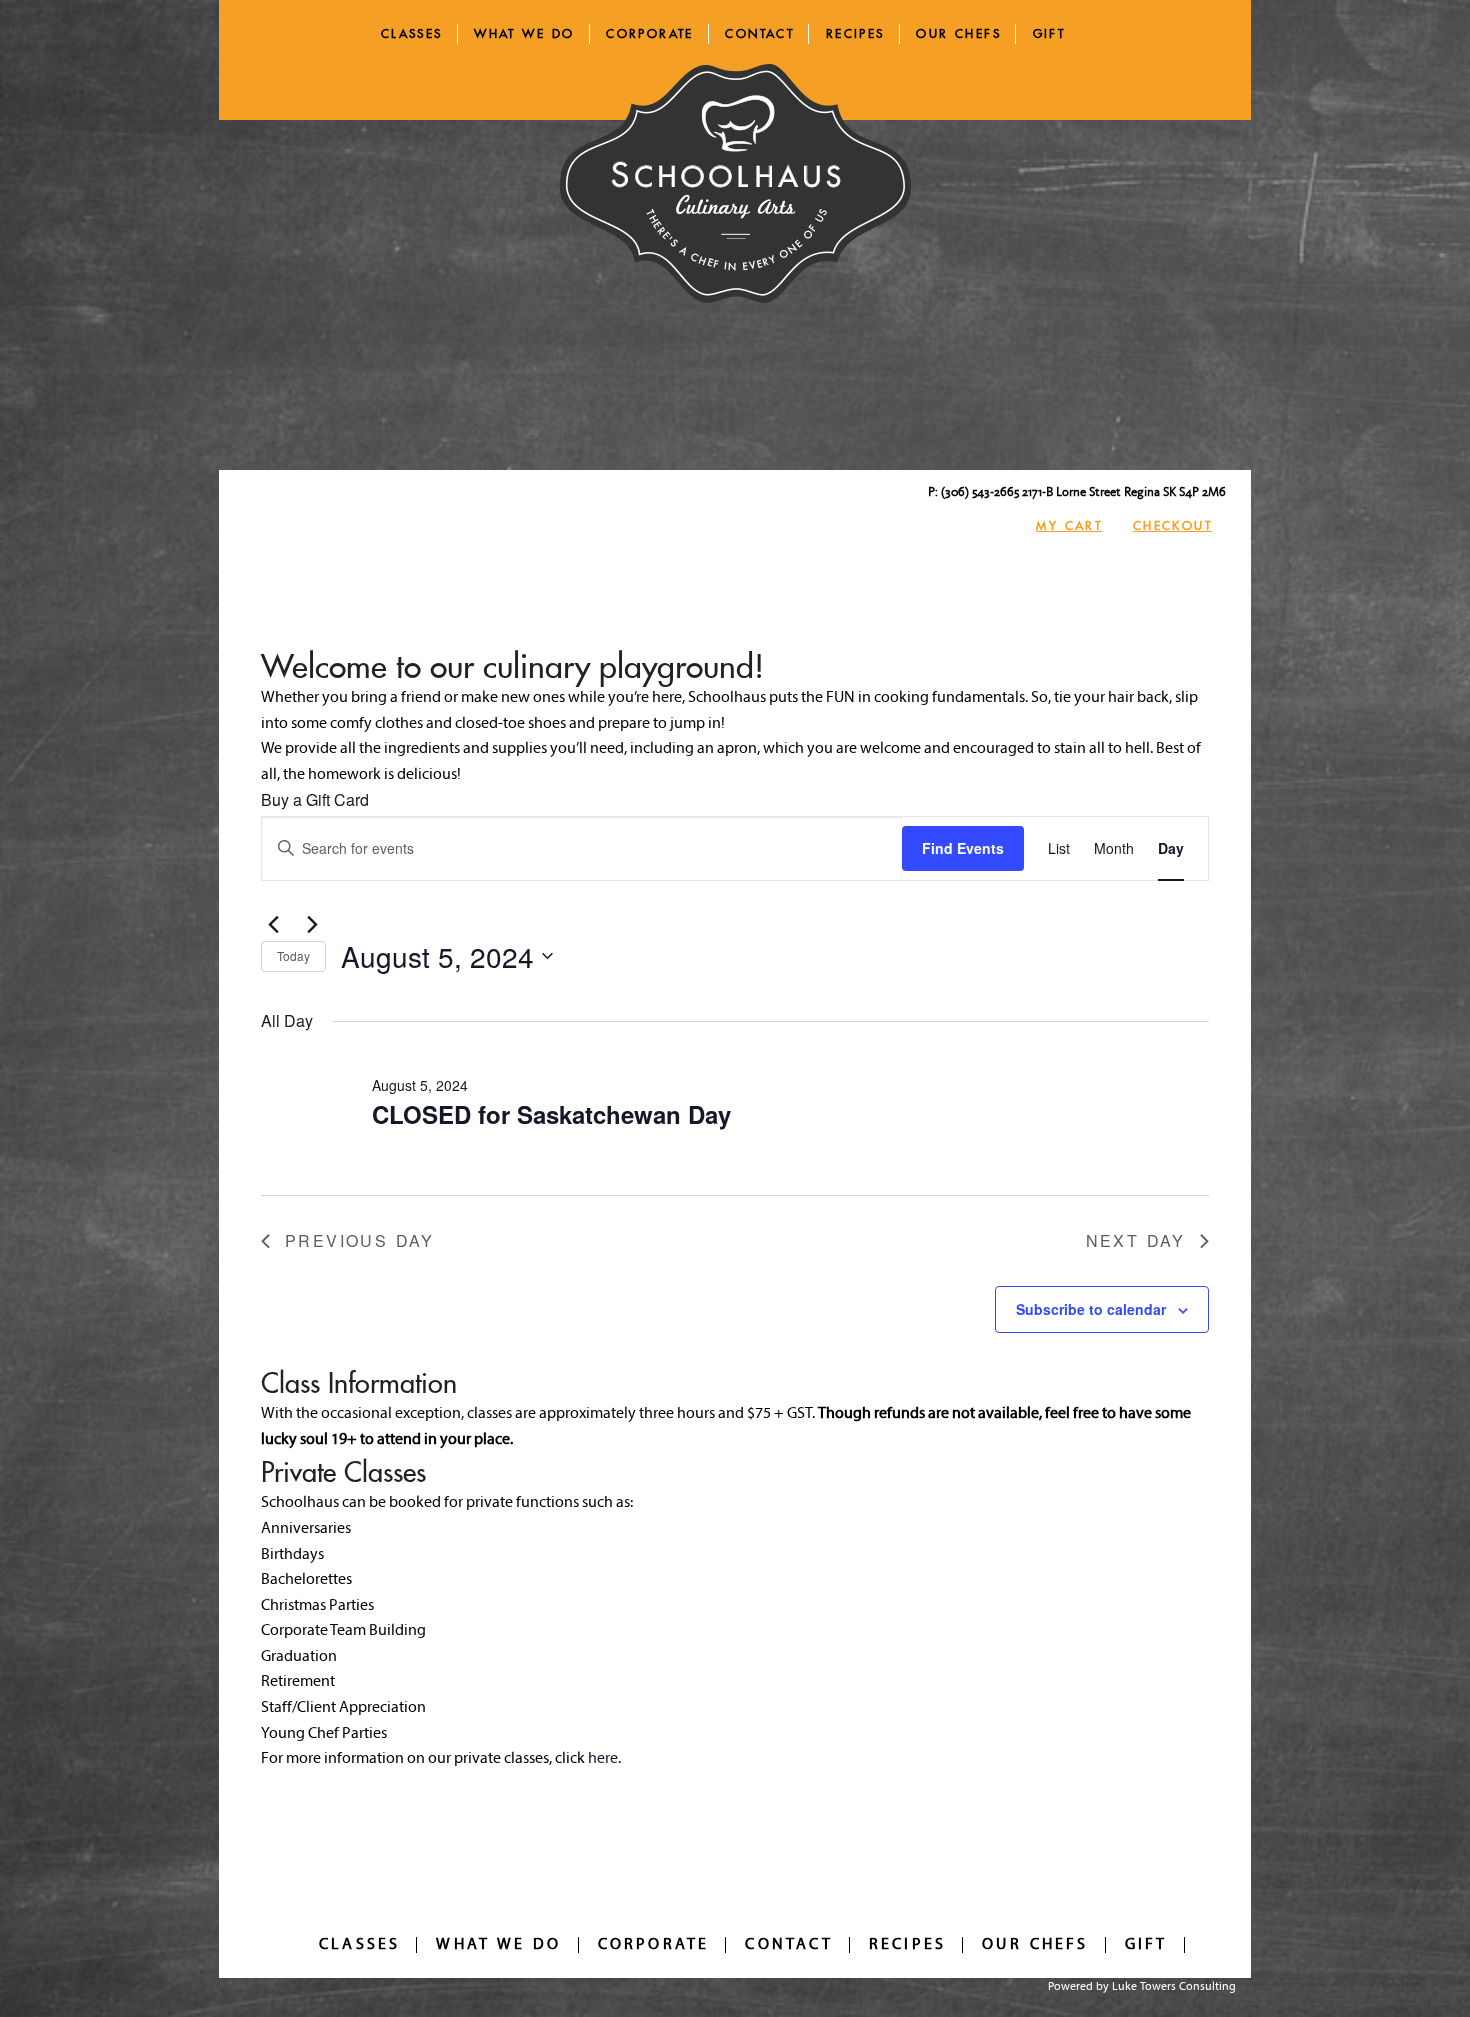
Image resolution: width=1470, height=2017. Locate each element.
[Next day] (312, 925)
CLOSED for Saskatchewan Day (551, 1114)
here (603, 1759)
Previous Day (359, 1240)
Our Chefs (958, 33)
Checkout (1172, 525)
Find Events (963, 848)
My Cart (1069, 525)
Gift (1049, 33)
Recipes (855, 33)
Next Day (1135, 1240)
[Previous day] (273, 925)
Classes (412, 33)
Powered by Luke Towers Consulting (1142, 1987)
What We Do (524, 33)
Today (293, 955)
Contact (759, 33)
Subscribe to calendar (1091, 1309)
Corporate (650, 33)
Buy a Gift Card (315, 799)
